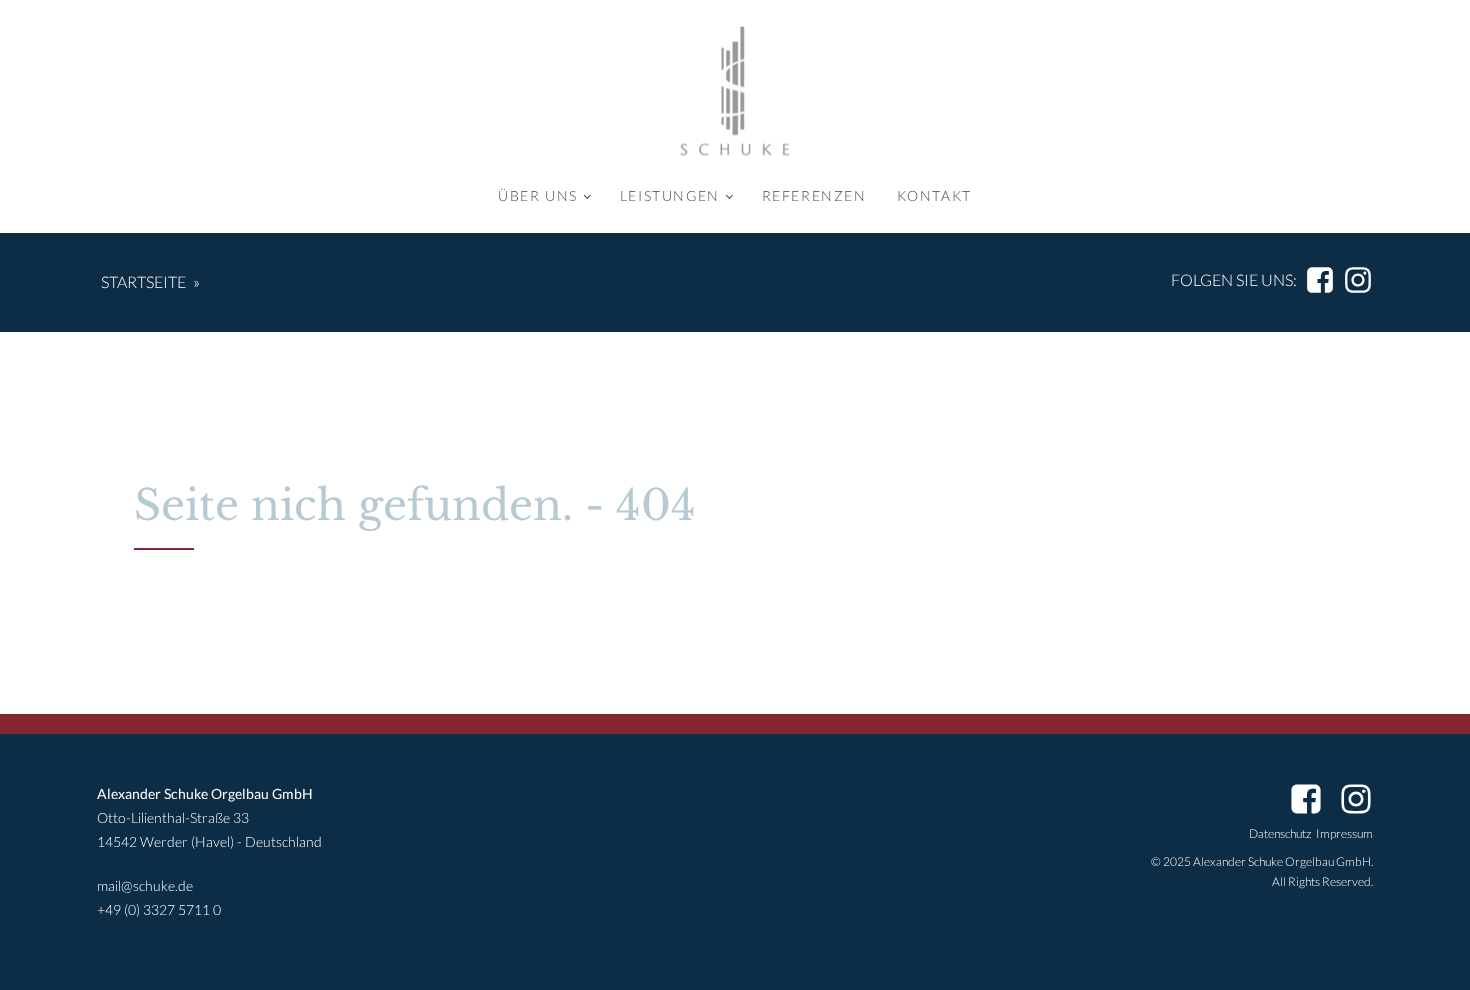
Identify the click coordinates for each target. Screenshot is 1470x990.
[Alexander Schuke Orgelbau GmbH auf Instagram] (1358, 280)
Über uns (538, 195)
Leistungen (670, 195)
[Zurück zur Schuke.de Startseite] (735, 91)
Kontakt (934, 195)
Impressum (1344, 833)
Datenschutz (1280, 833)
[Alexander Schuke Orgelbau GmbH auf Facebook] (1320, 280)
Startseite (143, 281)
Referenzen (814, 195)
